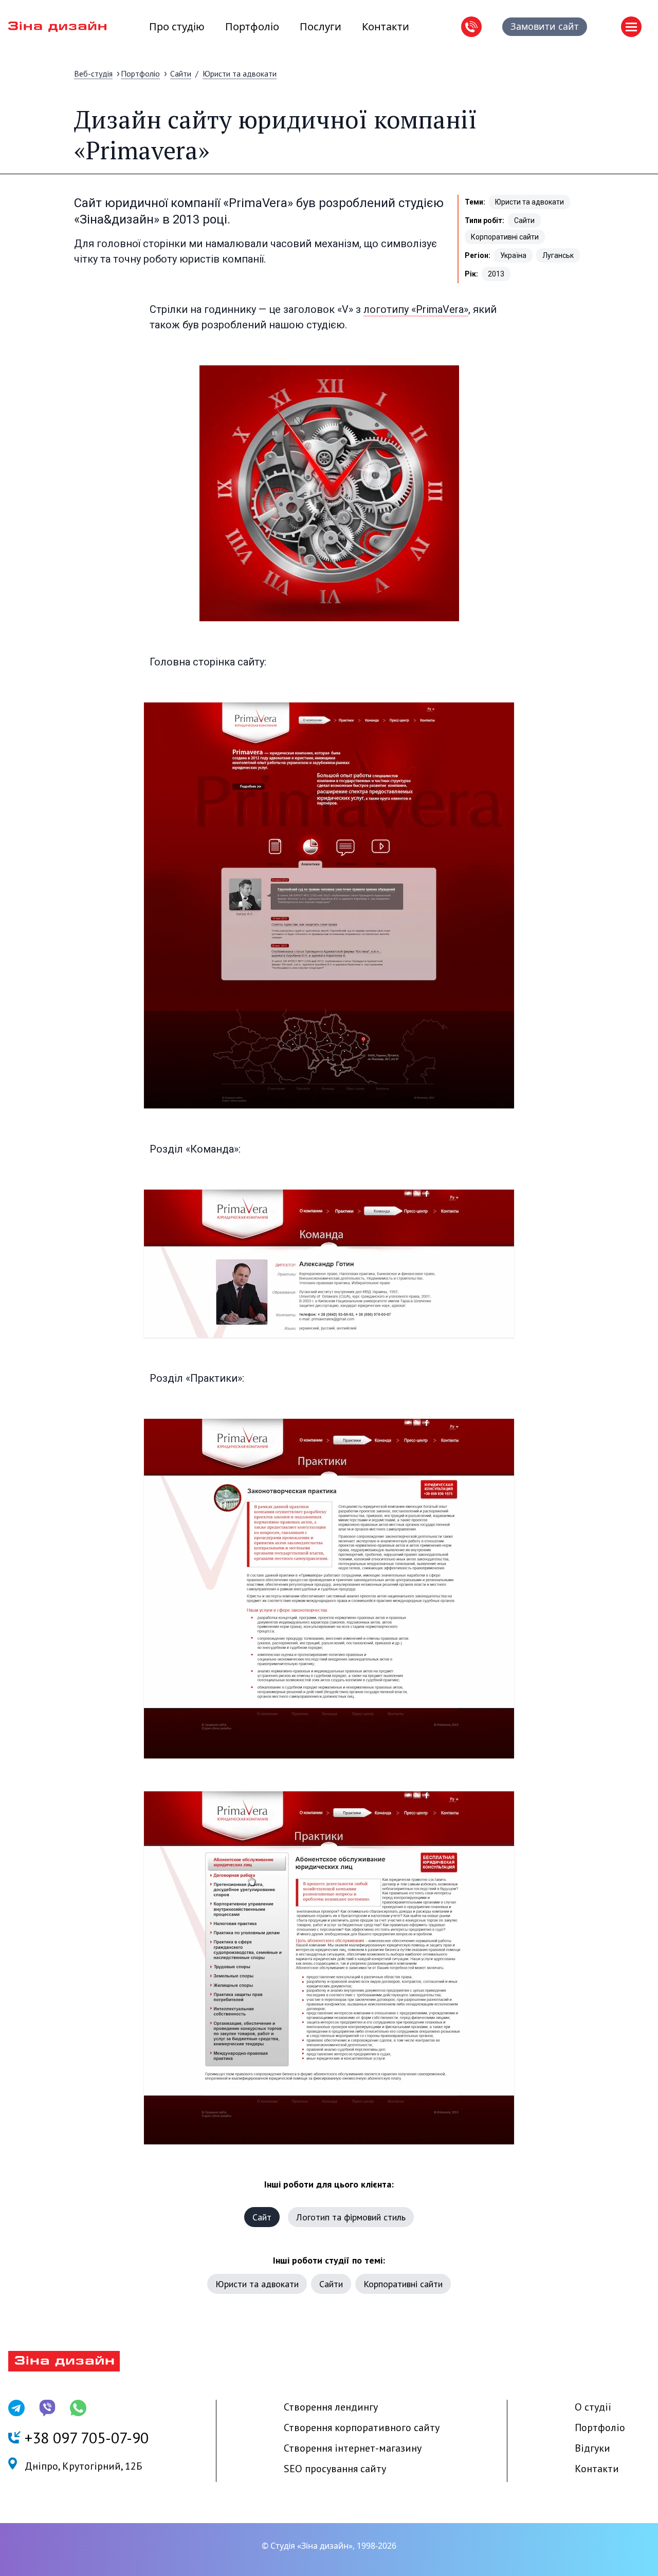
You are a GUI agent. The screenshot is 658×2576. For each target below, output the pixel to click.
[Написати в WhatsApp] (78, 2408)
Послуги (321, 26)
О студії (593, 2407)
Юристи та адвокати (240, 73)
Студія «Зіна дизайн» (312, 2546)
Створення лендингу (331, 2407)
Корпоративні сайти (505, 237)
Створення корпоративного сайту (362, 2427)
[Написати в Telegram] (16, 2408)
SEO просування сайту (335, 2469)
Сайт (262, 2217)
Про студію (177, 26)
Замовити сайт (545, 26)
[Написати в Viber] (47, 2408)
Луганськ (558, 255)
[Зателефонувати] (471, 27)
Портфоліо (252, 26)
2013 (496, 274)
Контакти (386, 26)
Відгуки (592, 2448)
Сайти (181, 73)
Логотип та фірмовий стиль (351, 2217)
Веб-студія (93, 73)
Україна (513, 255)
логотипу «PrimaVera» (416, 309)
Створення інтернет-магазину (353, 2448)
